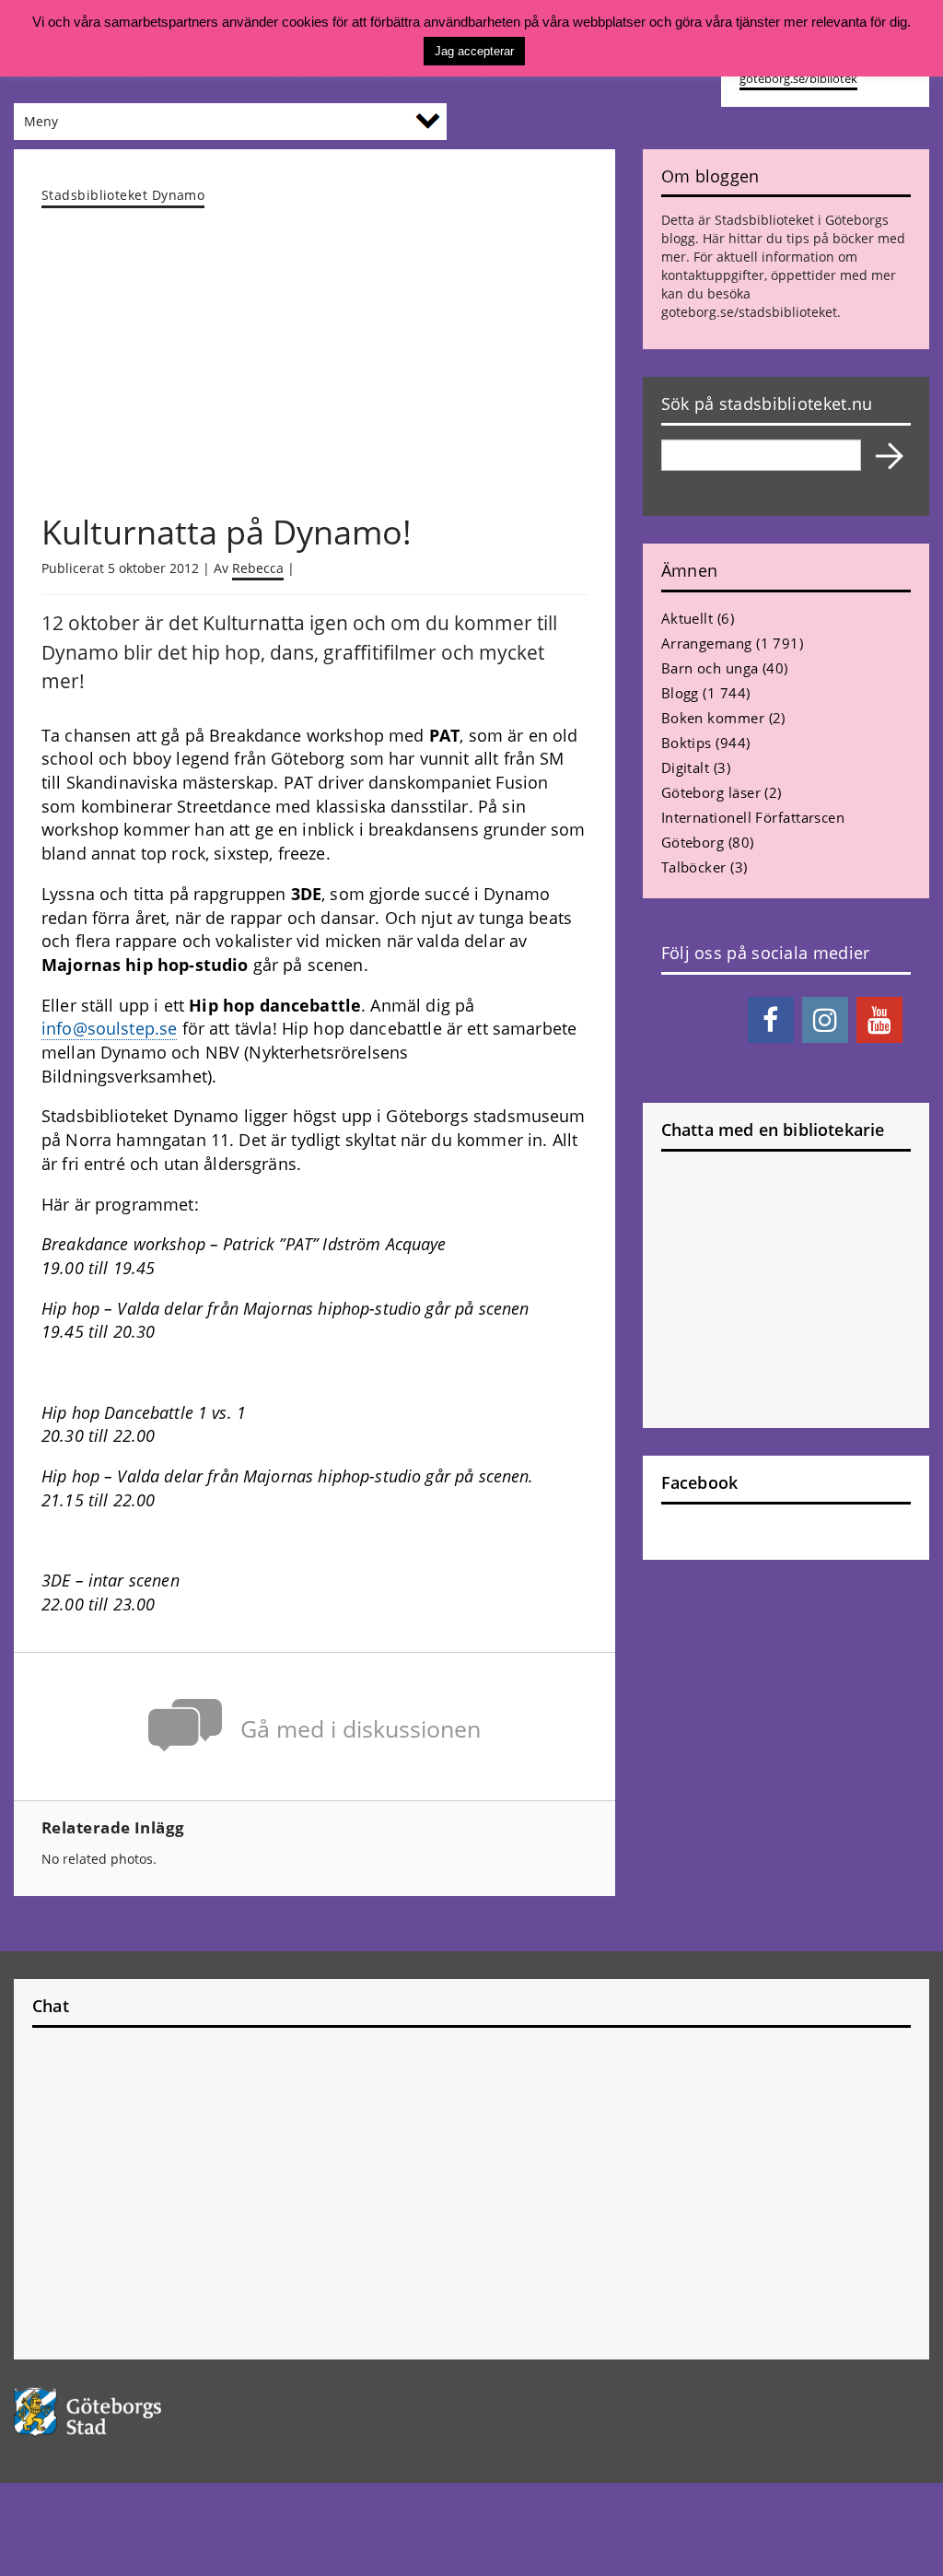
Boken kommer (713, 718)
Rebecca (258, 568)
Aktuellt (687, 618)
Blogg (680, 693)
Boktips (687, 743)
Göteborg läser (711, 792)
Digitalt (686, 767)
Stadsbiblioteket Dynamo (123, 195)
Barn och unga (710, 668)
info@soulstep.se (109, 1028)
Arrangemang (707, 643)
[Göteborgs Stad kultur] (118, 2412)
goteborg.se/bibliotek (798, 79)
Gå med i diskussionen (361, 1729)
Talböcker (694, 867)
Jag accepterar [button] (474, 51)
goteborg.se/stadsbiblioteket (749, 312)
